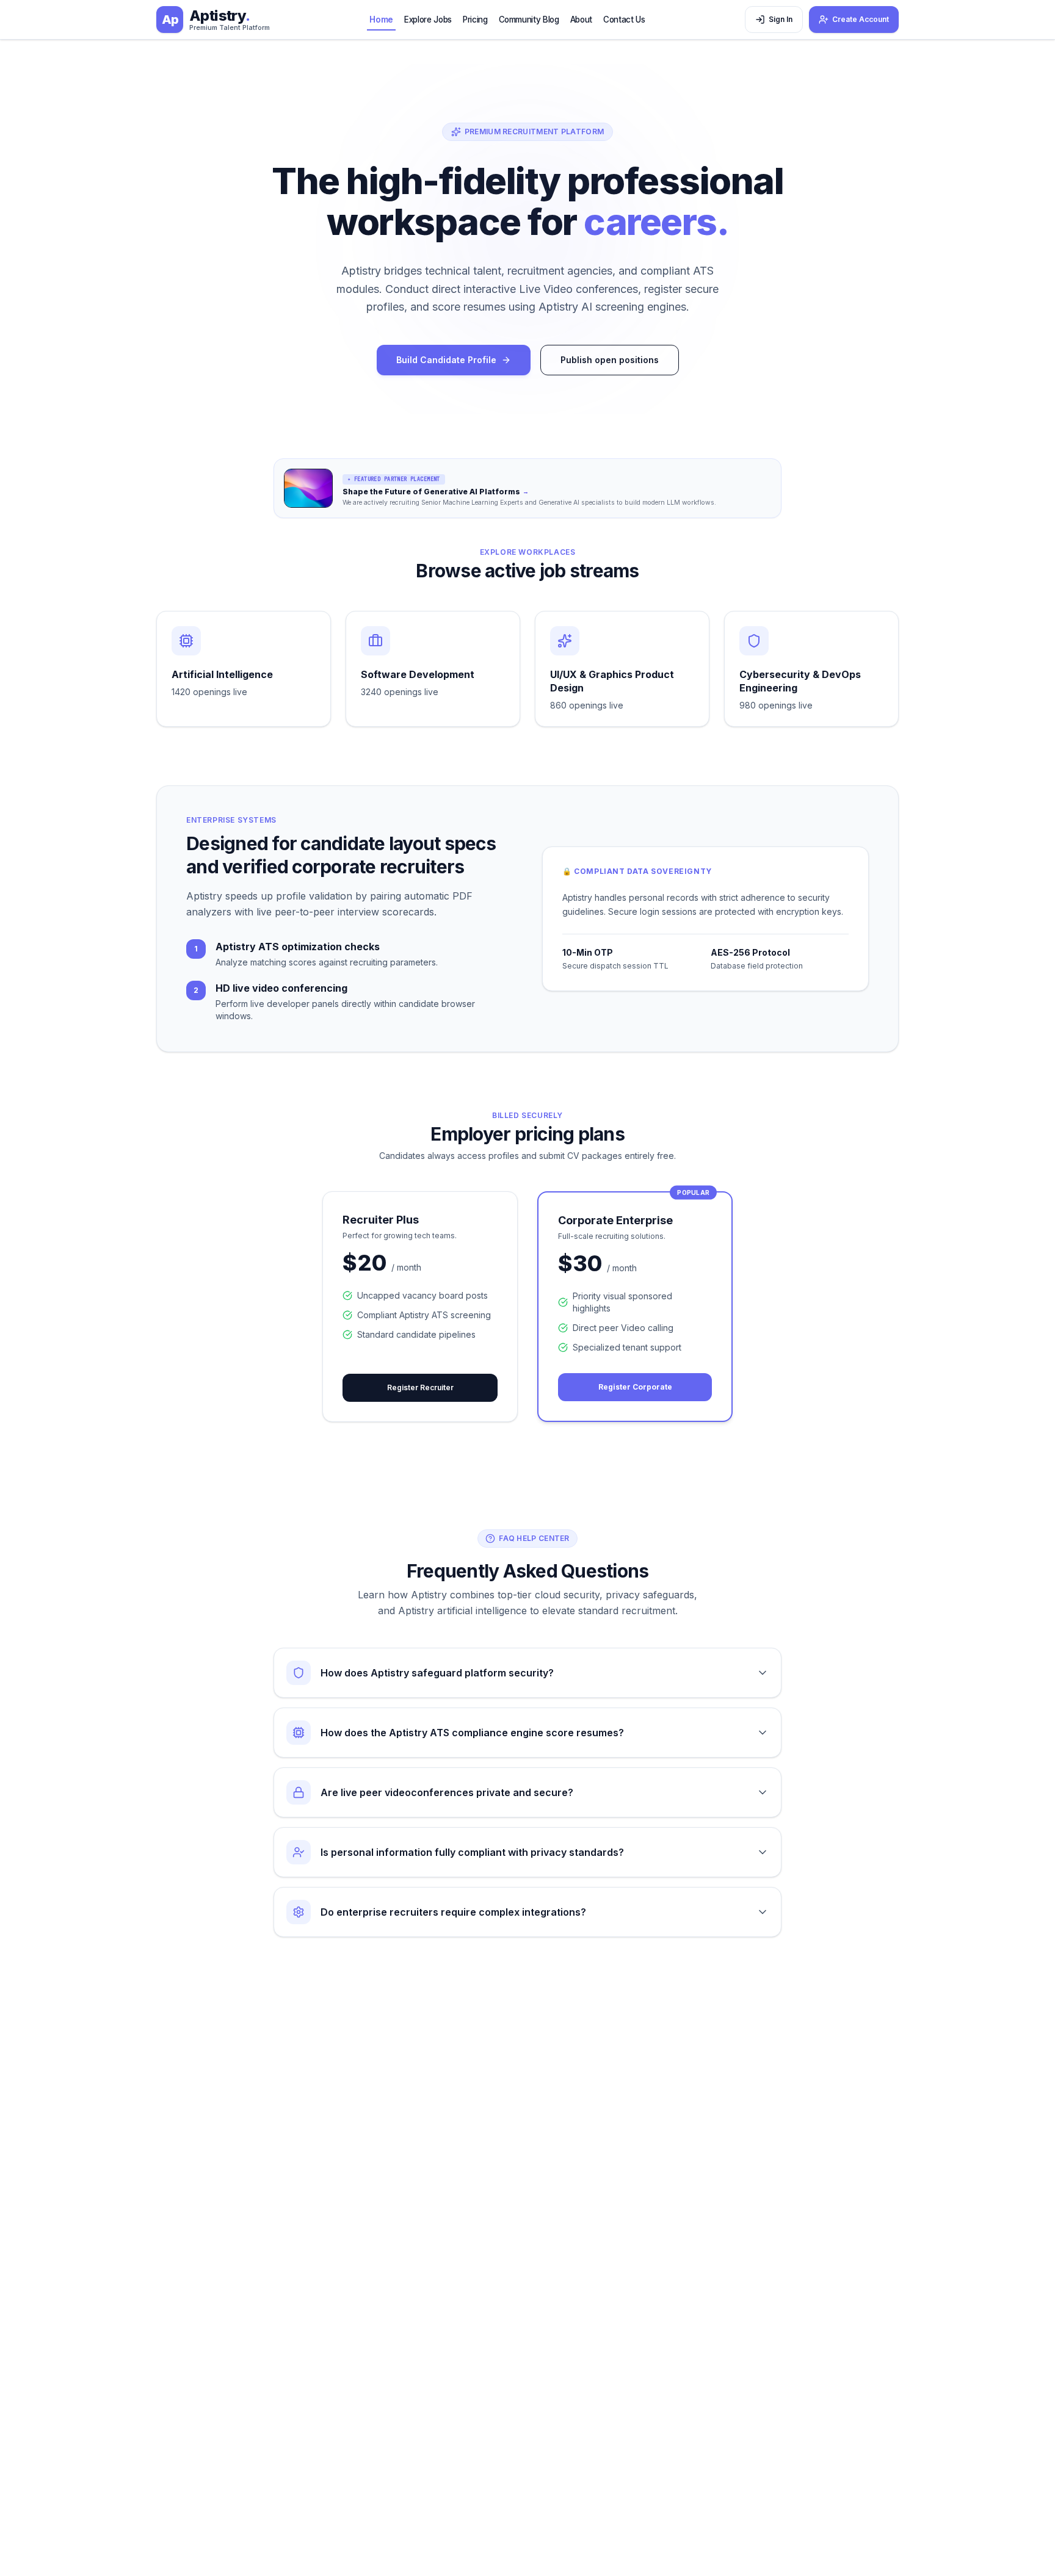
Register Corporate (635, 1387)
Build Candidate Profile (446, 360)
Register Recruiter (420, 1387)
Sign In (781, 19)
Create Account (861, 19)
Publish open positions (610, 360)
